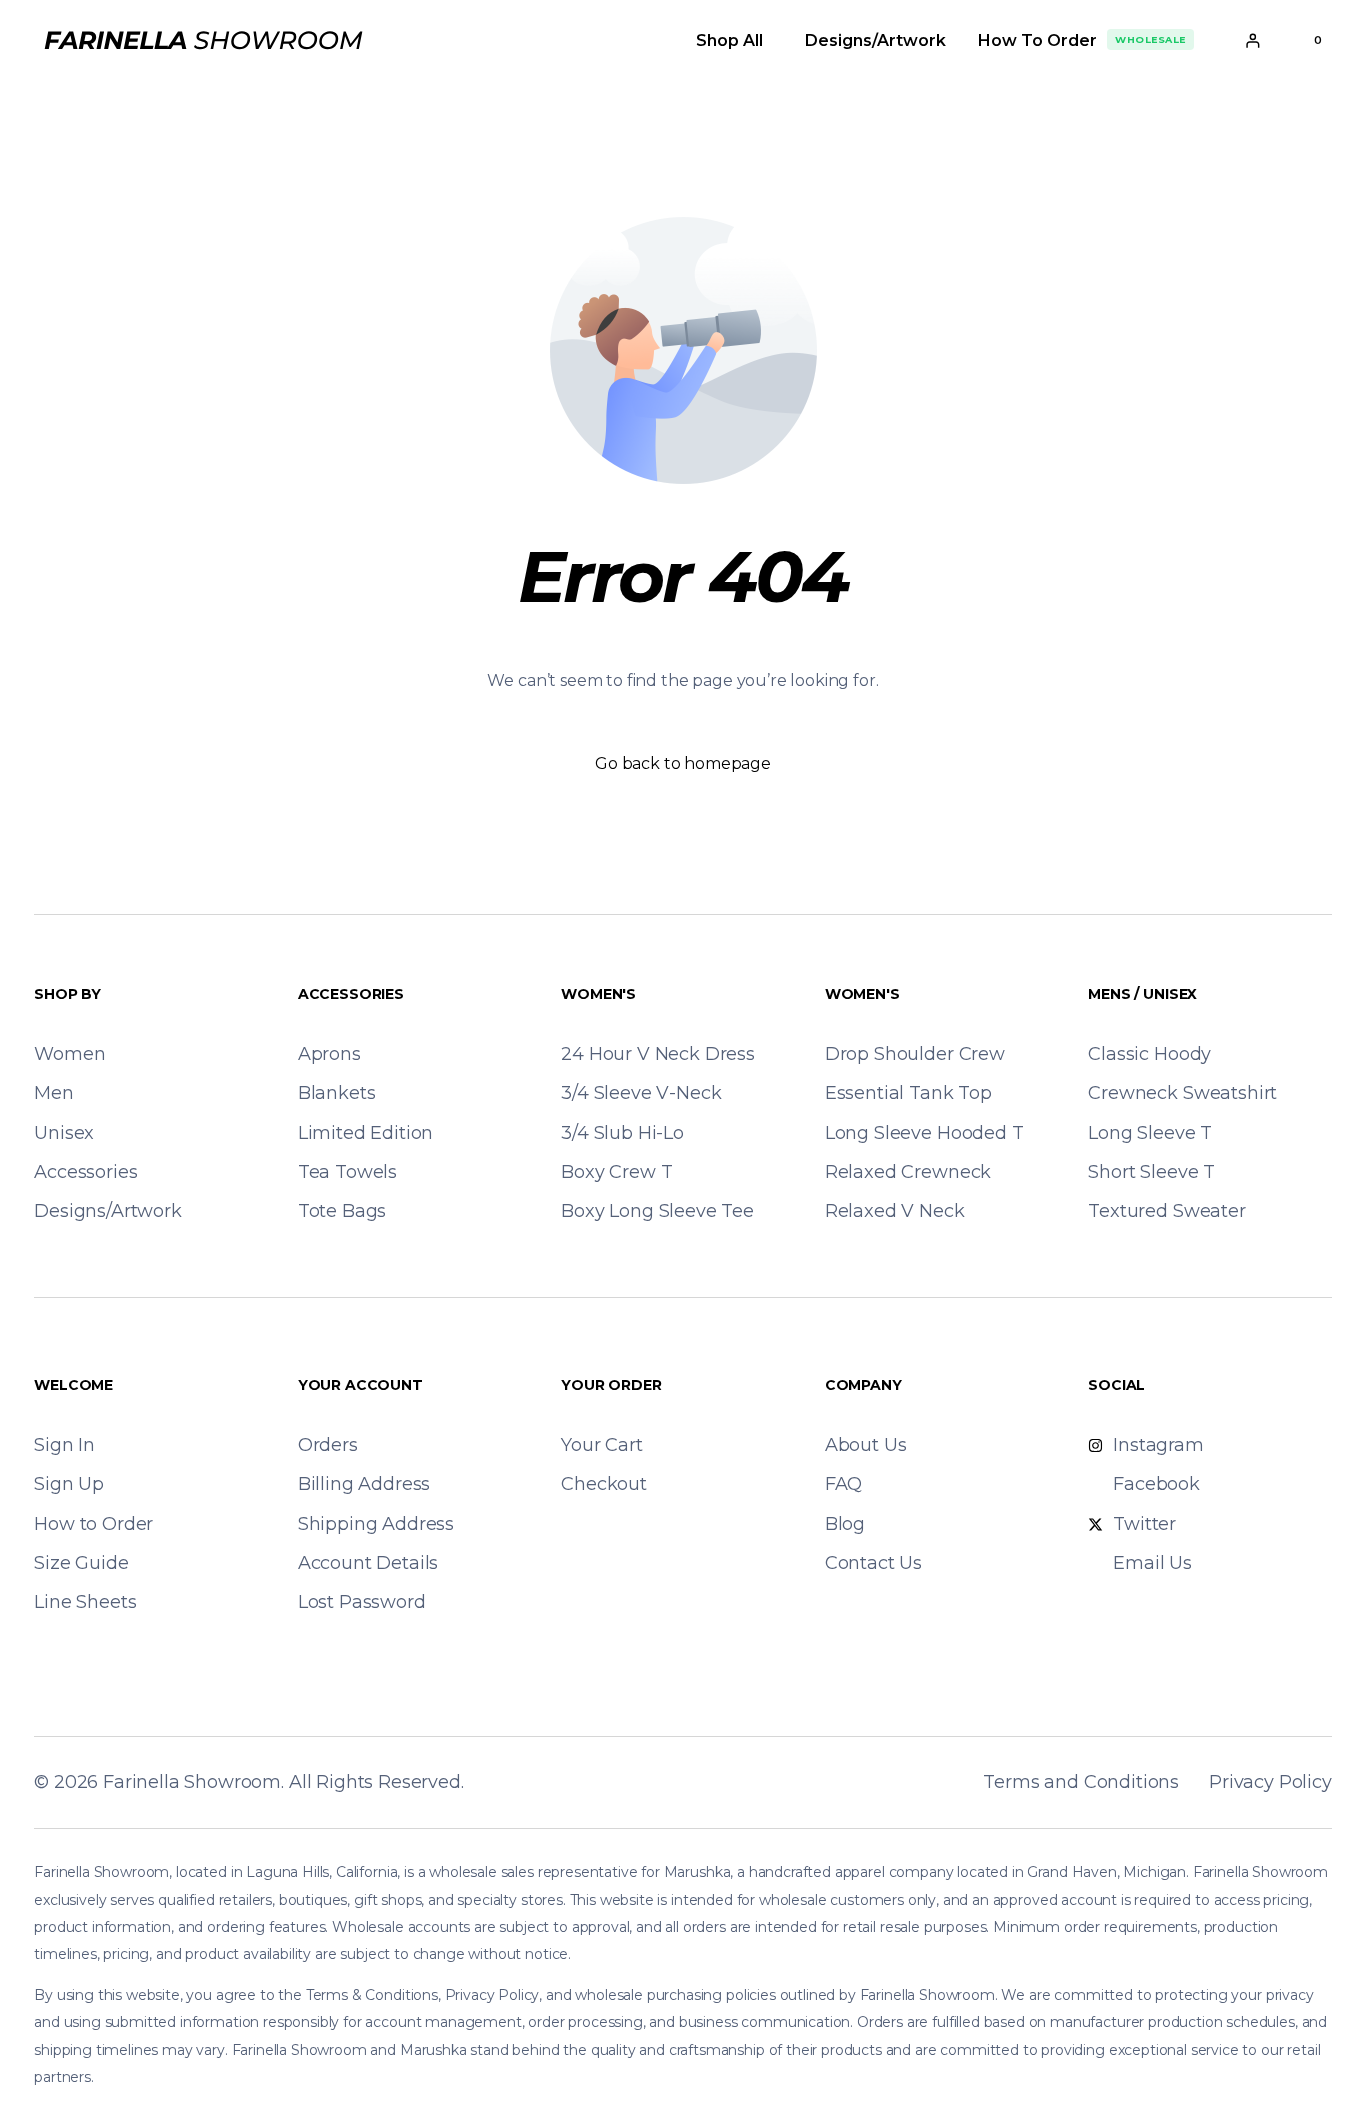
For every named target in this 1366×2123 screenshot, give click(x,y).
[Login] (1252, 40)
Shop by (67, 994)
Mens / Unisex (1142, 994)
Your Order (611, 1385)
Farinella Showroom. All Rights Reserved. (283, 1782)
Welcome (73, 1385)
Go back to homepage (683, 763)
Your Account (360, 1385)
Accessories (351, 994)
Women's (598, 994)
